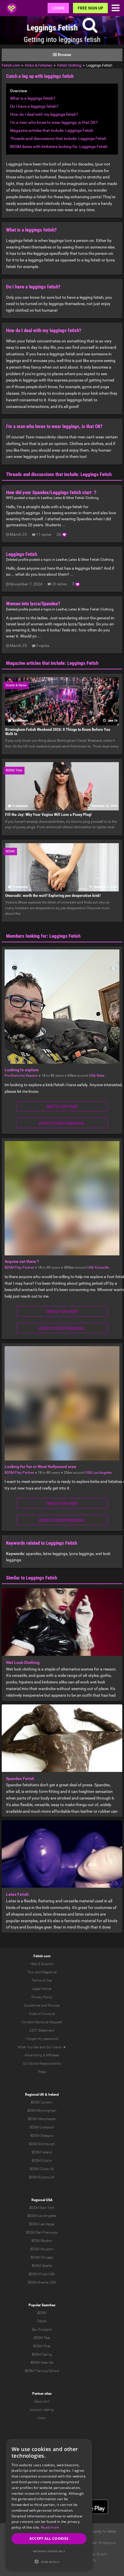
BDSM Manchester (42, 2119)
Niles (100, 1076)
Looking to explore (22, 1070)
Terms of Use (42, 1980)
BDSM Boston (42, 2241)
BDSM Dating (42, 2355)
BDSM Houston (42, 2249)
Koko (42, 2418)
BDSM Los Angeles (42, 2216)
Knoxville (102, 1267)
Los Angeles (102, 1473)
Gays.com (42, 2401)
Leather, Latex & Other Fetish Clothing (70, 498)
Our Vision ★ (56, 2047)
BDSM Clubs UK (42, 2169)
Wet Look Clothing (23, 1662)
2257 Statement (42, 2030)
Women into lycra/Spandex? (33, 604)
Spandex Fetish (20, 1779)
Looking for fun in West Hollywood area (40, 1467)
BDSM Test (42, 2338)
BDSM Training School (42, 2371)
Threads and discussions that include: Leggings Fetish (58, 138)
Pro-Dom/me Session (21, 1076)
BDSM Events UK (42, 2177)
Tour (31, 1972)
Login (58, 8)
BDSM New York (42, 2208)
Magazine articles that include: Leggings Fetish (52, 130)
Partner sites (42, 2394)
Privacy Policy (42, 1997)
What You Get (28, 2047)
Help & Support (42, 1964)
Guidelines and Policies (42, 2005)
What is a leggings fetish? (33, 98)
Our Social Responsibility (42, 2064)
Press (42, 2072)
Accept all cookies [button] (49, 2539)
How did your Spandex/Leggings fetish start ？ (52, 492)
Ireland (53, 2095)
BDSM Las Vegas (42, 2224)
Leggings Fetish (22, 554)
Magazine (49, 1972)
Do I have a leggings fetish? (34, 106)
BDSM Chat (42, 2346)
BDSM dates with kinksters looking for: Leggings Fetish (59, 147)
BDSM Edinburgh (42, 2144)
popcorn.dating (42, 2410)
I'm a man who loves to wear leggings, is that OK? (54, 122)
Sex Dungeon (42, 2330)
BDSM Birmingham (42, 2111)
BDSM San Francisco (42, 2232)
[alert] (49, 2504)
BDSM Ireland (42, 2152)
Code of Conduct (42, 2014)
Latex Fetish (17, 1894)
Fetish (42, 2321)
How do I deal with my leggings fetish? (44, 114)
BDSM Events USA (42, 2282)
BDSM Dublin (42, 2161)
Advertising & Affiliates (42, 2055)
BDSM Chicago (42, 2257)
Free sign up (90, 8)
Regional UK (35, 2095)
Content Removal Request (42, 2022)
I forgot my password (42, 2039)
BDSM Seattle (42, 2266)
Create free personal (62, 1123)
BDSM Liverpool (42, 2127)
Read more (50, 2527)
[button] (49, 2561)
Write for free (62, 1107)
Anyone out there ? (22, 1261)
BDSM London (42, 2102)
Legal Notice (42, 1989)
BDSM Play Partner (19, 1267)
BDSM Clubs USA (42, 2274)
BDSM (42, 2313)
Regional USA (42, 2200)
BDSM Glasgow (42, 2136)
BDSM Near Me (42, 2363)
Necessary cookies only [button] (49, 2551)
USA (92, 1076)
